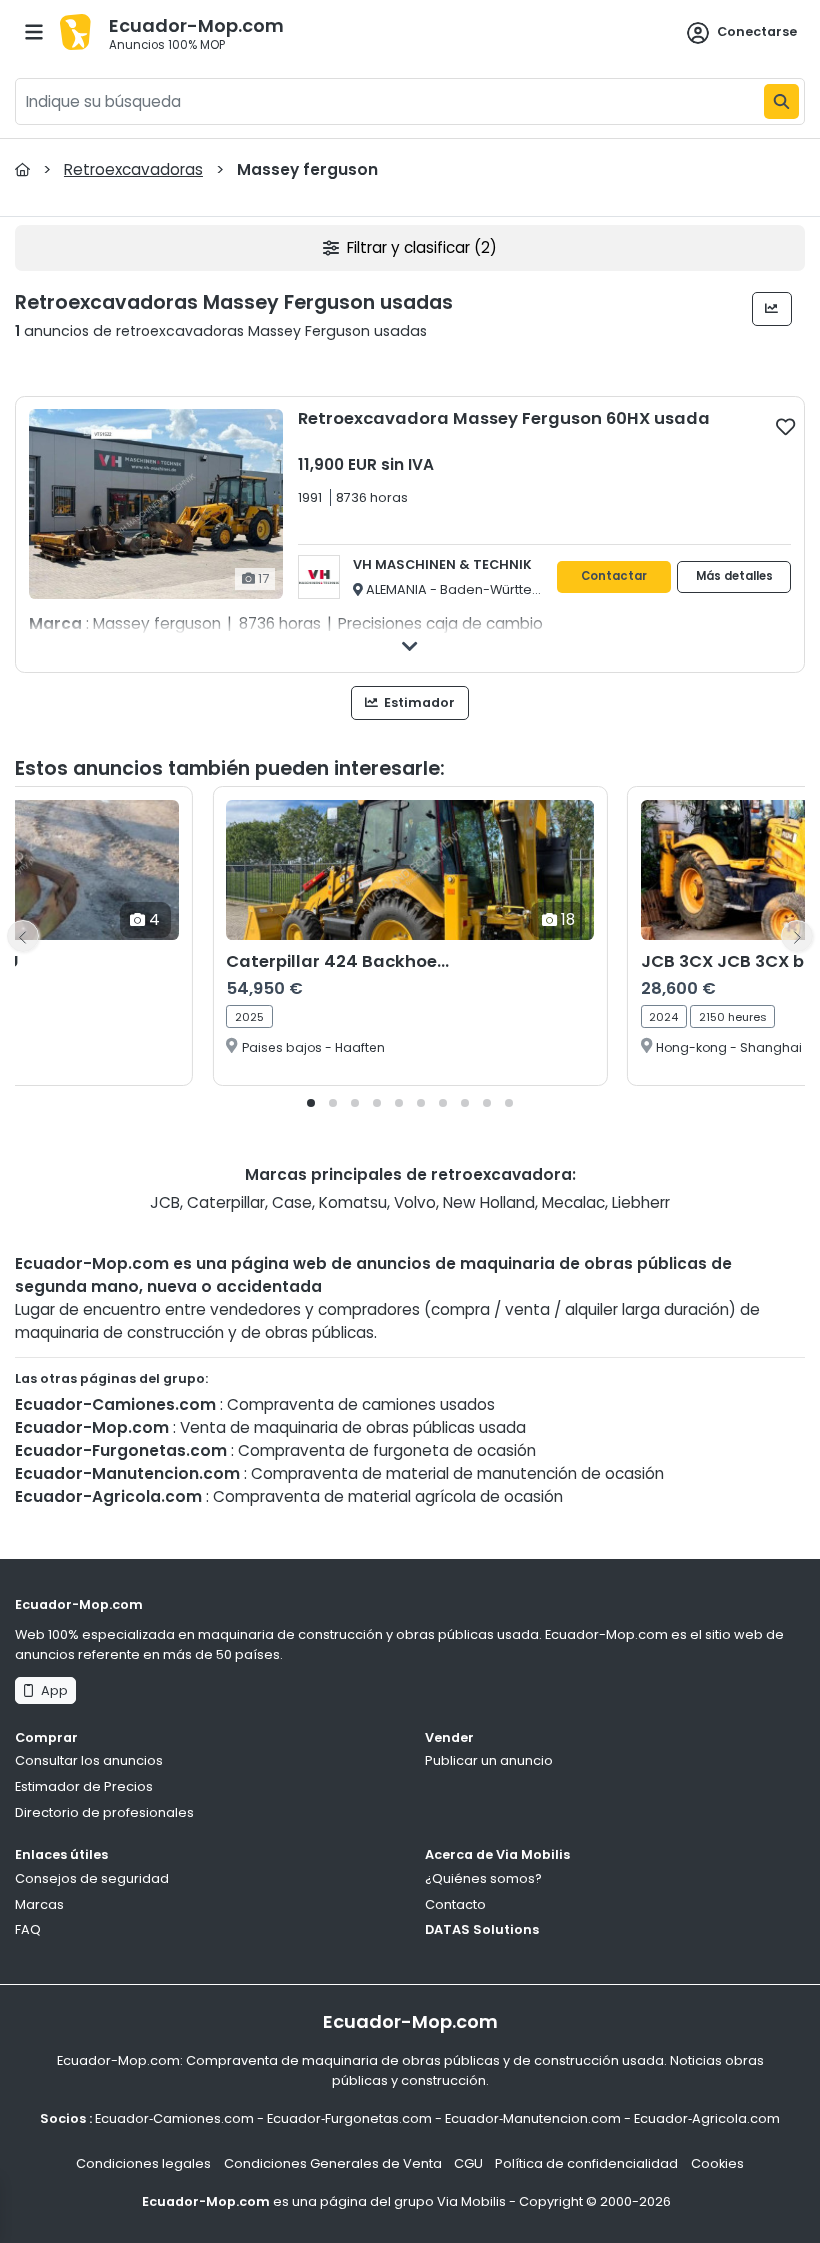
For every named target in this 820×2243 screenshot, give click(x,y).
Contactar (614, 576)
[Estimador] (772, 309)
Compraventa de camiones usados (361, 1404)
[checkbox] (785, 426)
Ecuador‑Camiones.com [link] (174, 2118)
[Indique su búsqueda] (781, 101)
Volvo (415, 1202)
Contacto (455, 1904)
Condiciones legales (143, 2163)
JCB (165, 1202)
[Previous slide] (23, 936)
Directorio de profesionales (104, 1812)
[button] (311, 1103)
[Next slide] (797, 936)
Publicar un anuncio (489, 1760)
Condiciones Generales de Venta (333, 2163)
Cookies (717, 2163)
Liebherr (641, 1202)
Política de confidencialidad (586, 2163)
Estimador (418, 702)
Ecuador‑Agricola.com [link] (707, 2118)
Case (292, 1202)
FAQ (28, 1929)
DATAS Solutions (482, 1929)
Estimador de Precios (84, 1786)
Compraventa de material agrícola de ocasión (388, 1496)
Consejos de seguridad (92, 1878)
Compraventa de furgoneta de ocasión (387, 1450)
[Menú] (34, 32)
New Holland (489, 1202)
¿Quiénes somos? (483, 1878)
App (51, 1690)
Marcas (39, 1904)
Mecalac (573, 1202)
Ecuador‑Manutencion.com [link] (533, 2118)
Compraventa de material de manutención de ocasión (457, 1473)
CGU (468, 2163)
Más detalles (734, 576)
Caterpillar (226, 1202)
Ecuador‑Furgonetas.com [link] (349, 2118)
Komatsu (353, 1202)
